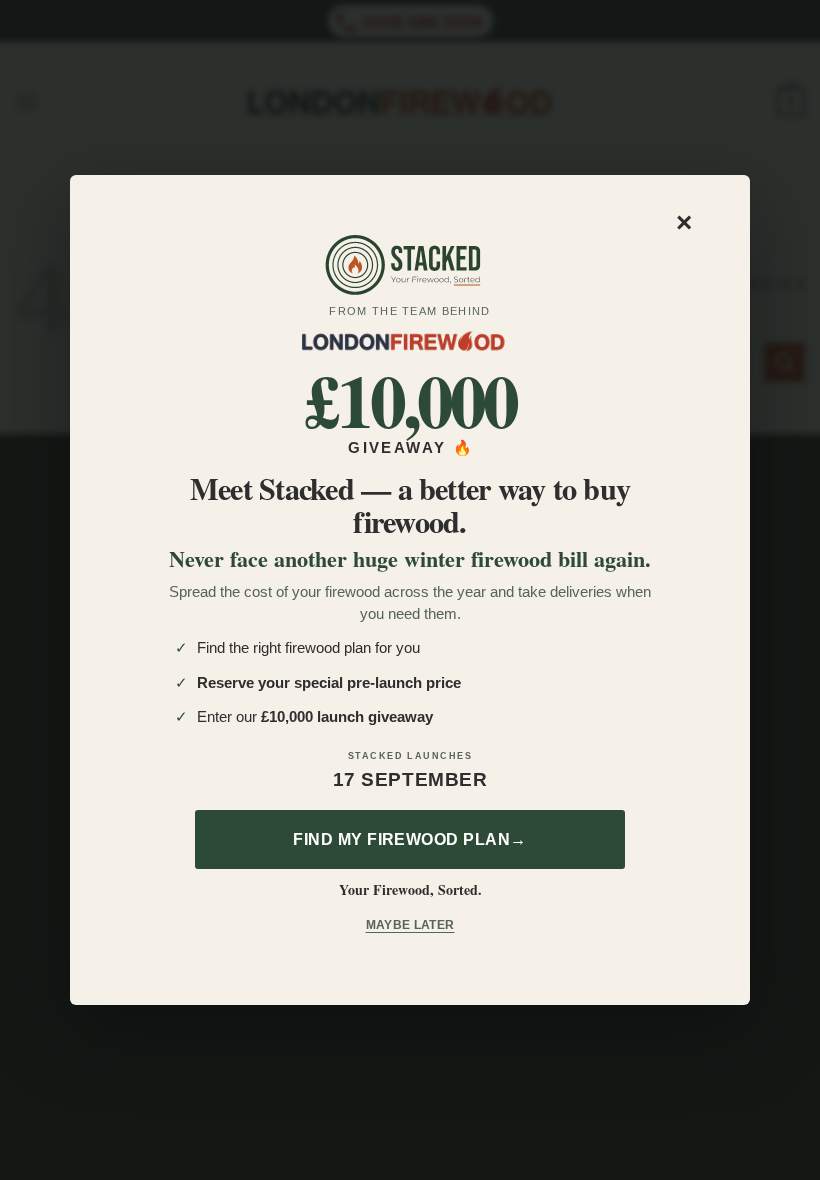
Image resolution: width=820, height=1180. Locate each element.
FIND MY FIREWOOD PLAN (410, 839)
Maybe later (410, 925)
